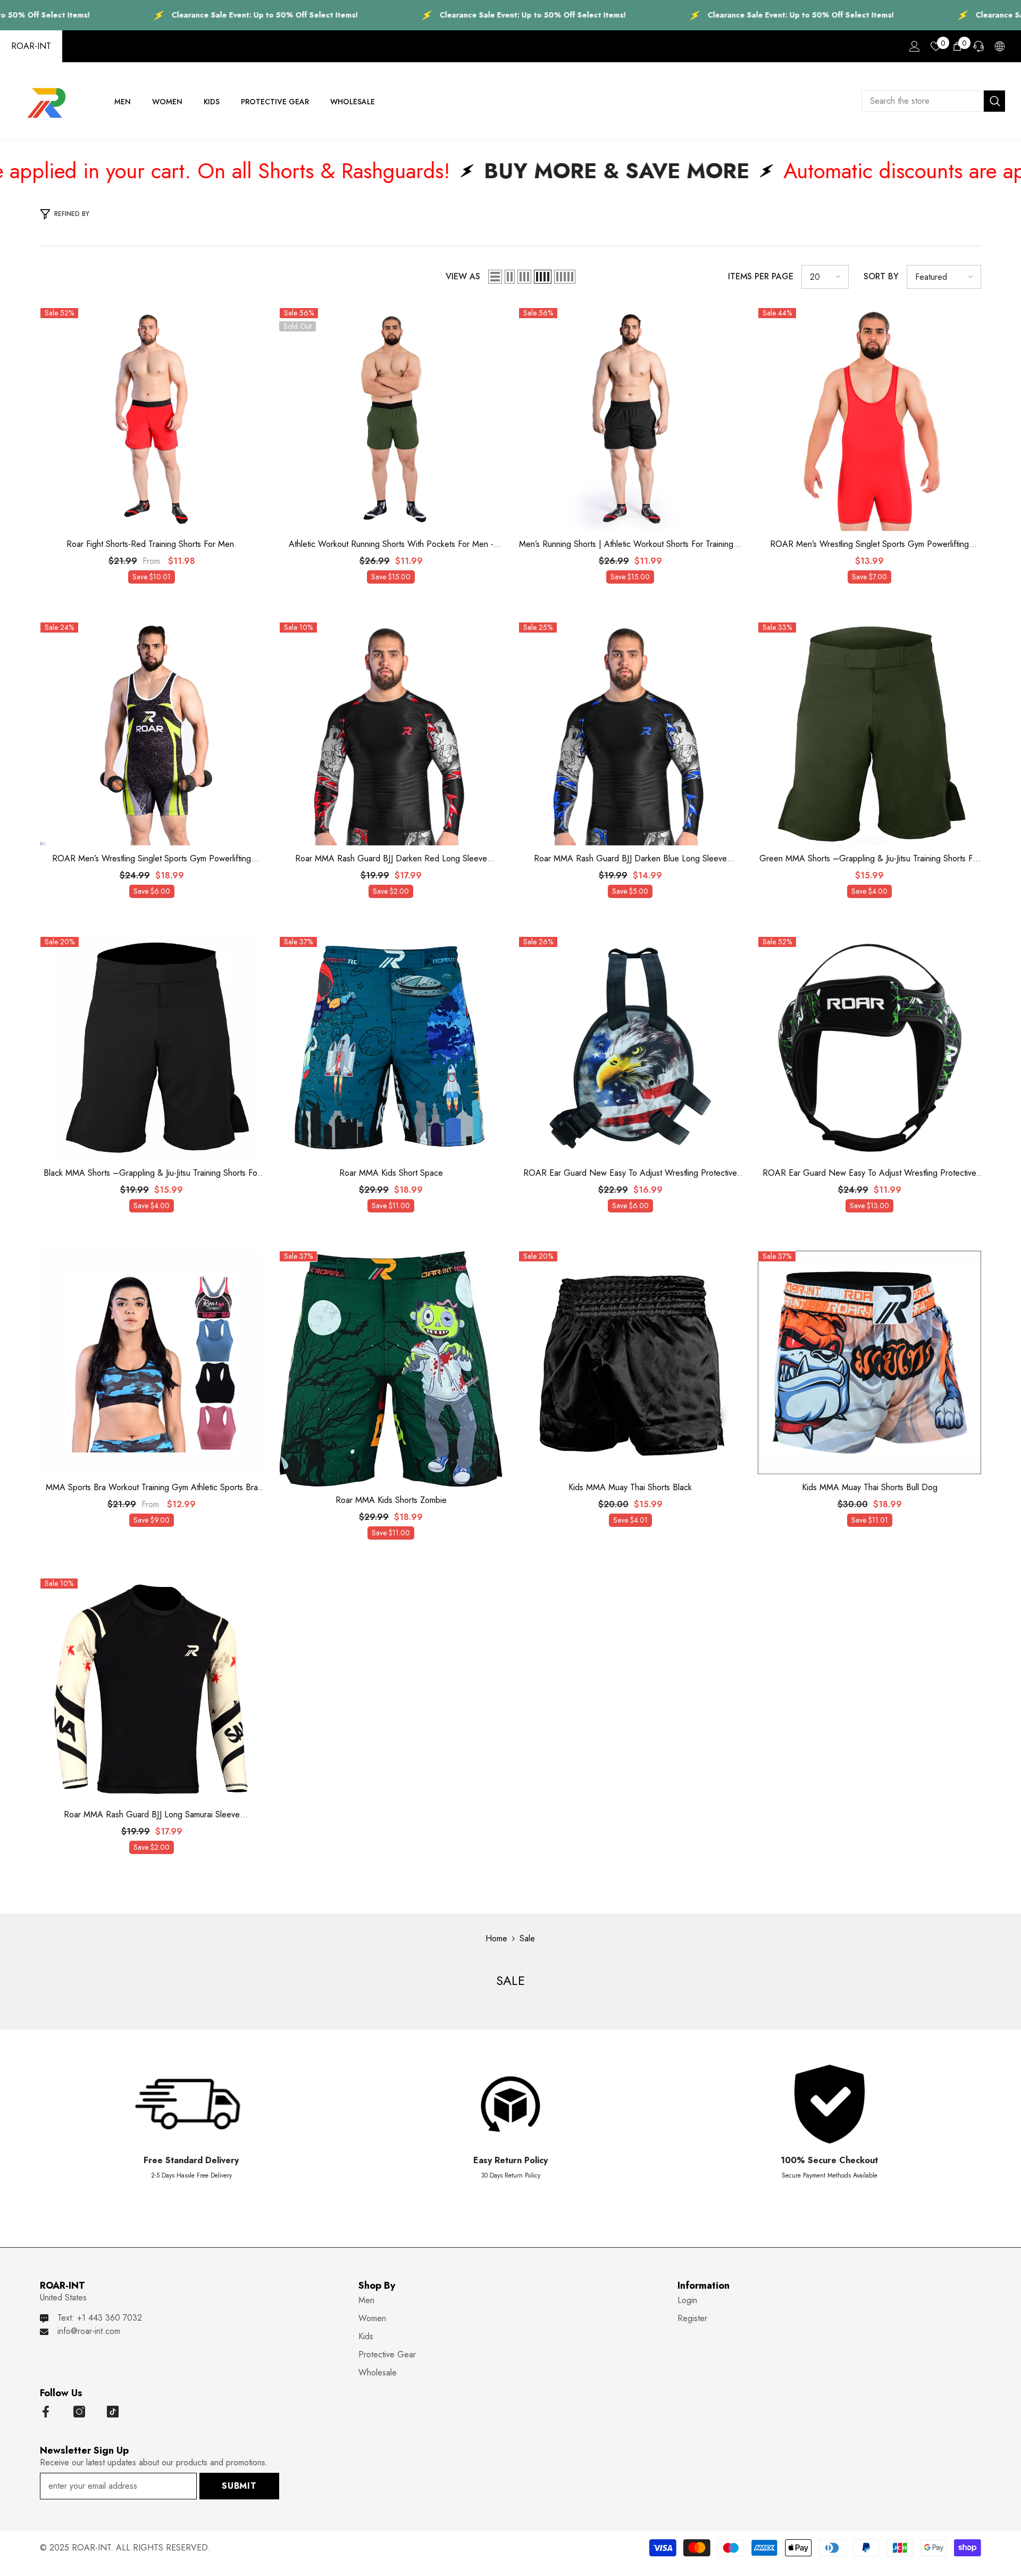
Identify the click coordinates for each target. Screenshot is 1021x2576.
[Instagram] (79, 2412)
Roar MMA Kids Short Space (391, 1173)
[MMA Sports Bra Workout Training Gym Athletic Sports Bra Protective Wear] (152, 1362)
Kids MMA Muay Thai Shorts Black (630, 1488)
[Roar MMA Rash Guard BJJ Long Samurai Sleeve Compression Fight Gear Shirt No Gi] (152, 1690)
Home (496, 1938)
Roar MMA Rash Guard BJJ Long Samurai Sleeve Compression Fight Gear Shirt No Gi (152, 1815)
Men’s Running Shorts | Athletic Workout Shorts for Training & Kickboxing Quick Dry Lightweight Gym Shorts (630, 544)
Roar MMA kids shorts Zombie (391, 1500)
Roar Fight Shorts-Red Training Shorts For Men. (152, 544)
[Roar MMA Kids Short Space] (391, 1048)
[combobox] (923, 101)
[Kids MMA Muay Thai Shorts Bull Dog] (869, 1362)
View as (463, 276)
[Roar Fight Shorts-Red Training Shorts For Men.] (152, 419)
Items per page (761, 276)
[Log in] (915, 46)
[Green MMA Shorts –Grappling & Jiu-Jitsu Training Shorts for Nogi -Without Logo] (869, 734)
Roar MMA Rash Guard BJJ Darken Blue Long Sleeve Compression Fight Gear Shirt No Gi (630, 859)
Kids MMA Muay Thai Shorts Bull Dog (870, 1488)
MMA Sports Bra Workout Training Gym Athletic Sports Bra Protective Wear (152, 1488)
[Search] (933, 101)
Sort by (881, 276)
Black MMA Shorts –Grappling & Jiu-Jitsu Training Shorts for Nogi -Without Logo (152, 1173)
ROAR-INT (31, 46)
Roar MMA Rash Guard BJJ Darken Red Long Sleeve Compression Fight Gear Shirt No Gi (391, 859)
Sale (527, 1938)
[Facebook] (46, 2412)
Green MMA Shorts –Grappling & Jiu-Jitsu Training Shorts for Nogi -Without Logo (870, 859)
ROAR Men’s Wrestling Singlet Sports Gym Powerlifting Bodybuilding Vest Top (869, 544)
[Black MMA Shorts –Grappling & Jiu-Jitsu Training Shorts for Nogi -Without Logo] (152, 1048)
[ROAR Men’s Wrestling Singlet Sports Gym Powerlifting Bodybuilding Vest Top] (869, 419)
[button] (495, 277)
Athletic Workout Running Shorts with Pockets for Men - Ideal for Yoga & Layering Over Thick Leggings (391, 544)
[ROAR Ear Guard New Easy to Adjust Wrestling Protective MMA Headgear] (630, 1048)
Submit (239, 2486)
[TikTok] (113, 2412)
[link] (191, 2126)
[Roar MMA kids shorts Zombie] (391, 1369)
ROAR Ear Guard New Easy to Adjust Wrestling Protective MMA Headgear (630, 1173)
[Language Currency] (1000, 46)
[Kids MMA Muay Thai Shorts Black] (630, 1362)
